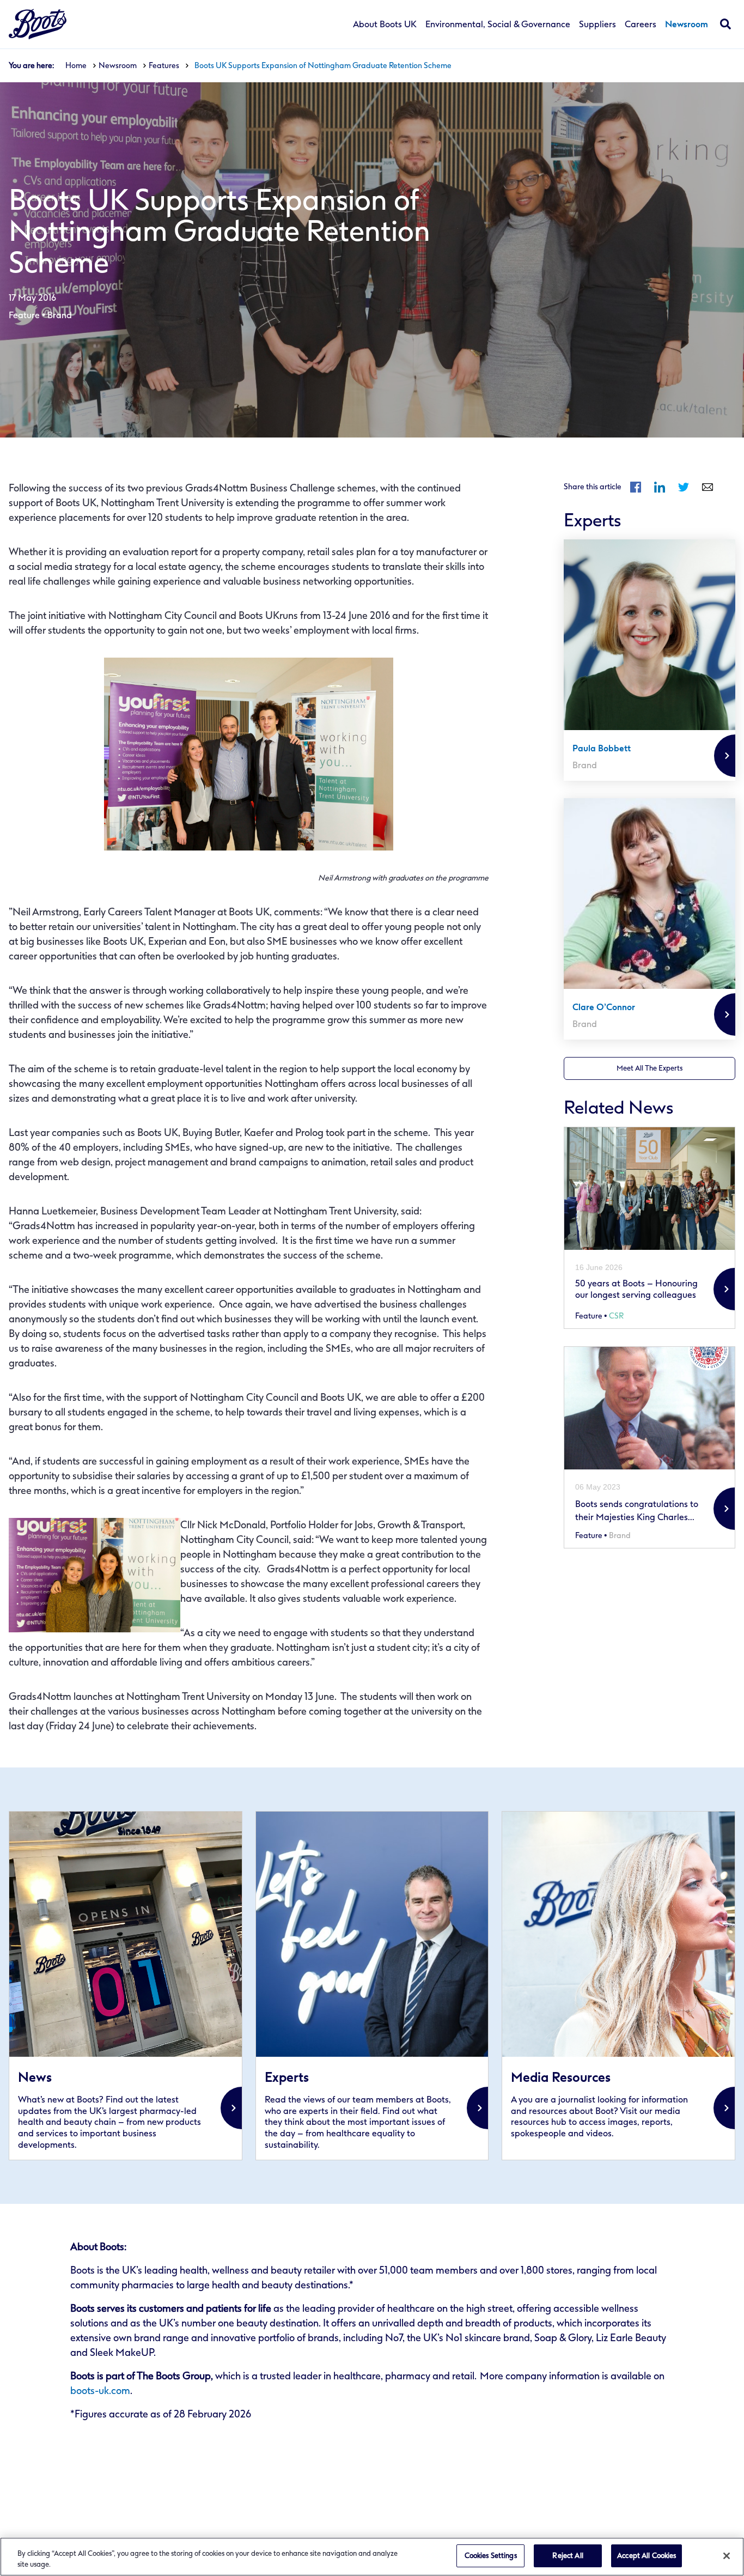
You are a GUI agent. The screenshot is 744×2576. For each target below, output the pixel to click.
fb (636, 487)
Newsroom (687, 25)
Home (76, 66)
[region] (372, 2557)
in (660, 487)
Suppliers (597, 25)
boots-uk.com (100, 2391)
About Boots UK (385, 25)
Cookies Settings (491, 2556)
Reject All (568, 2556)
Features (164, 66)
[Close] (727, 2556)
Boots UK (38, 24)
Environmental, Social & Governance (498, 25)
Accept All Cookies (647, 2556)
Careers (641, 25)
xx (126, 1986)
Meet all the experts (650, 1068)
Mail (708, 487)
